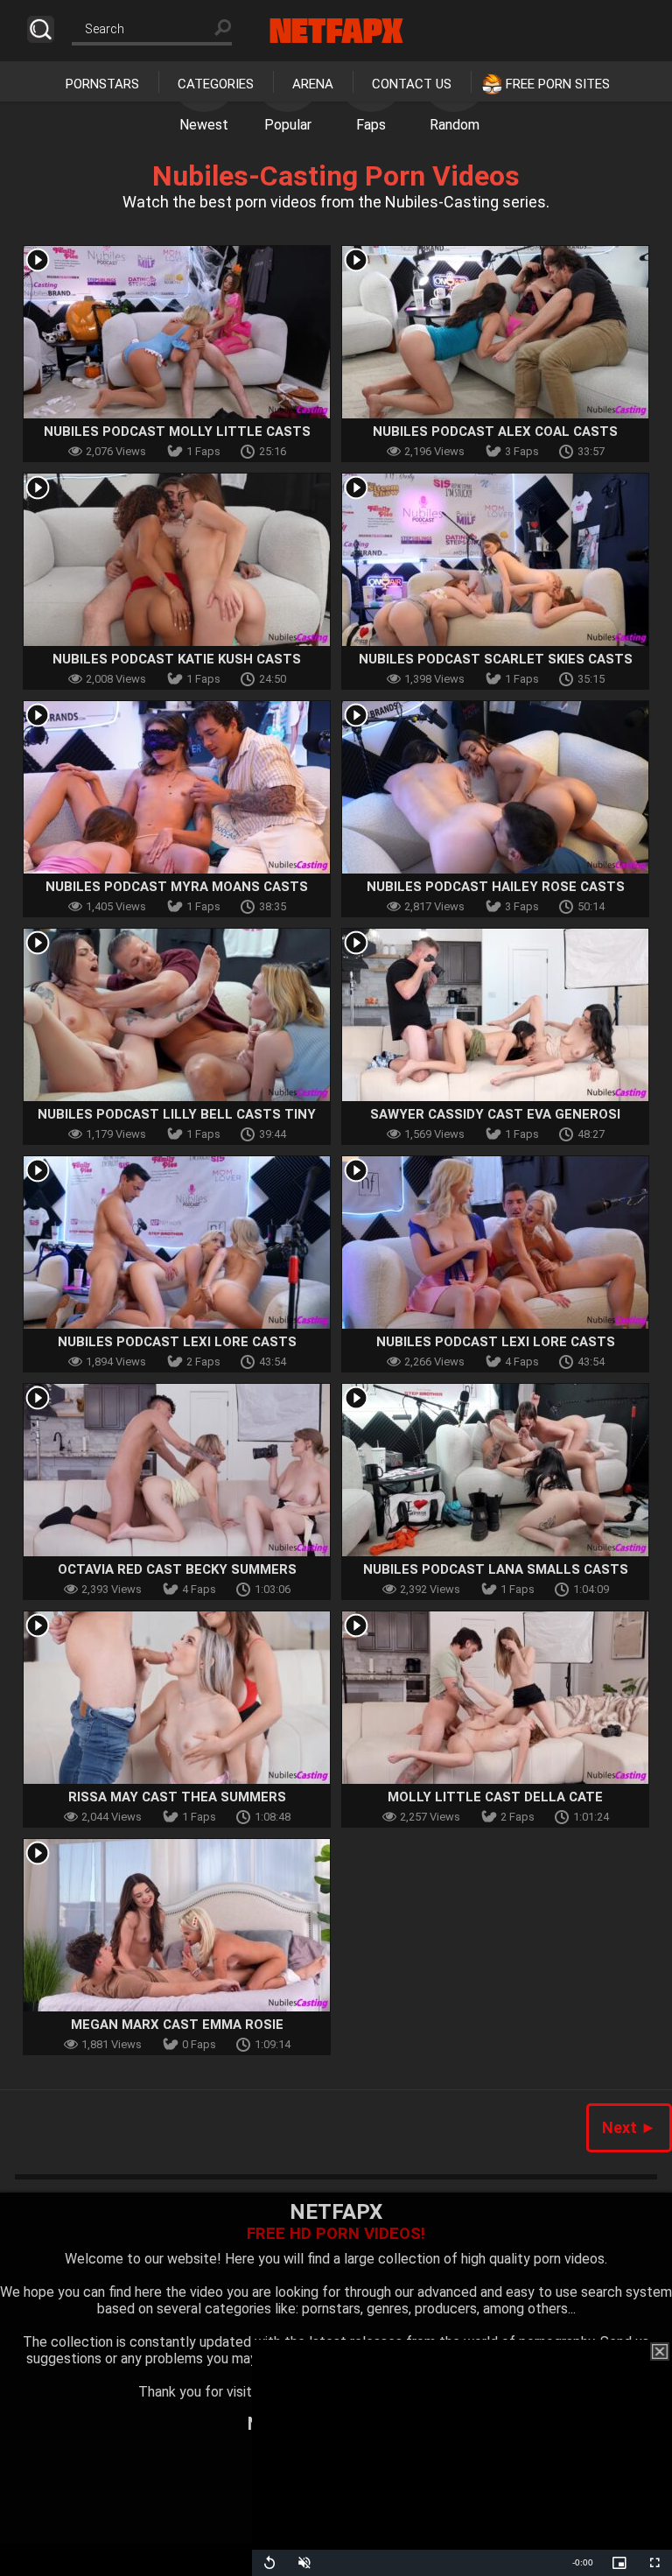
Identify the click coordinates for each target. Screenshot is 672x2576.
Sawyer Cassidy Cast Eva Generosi (495, 1114)
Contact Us (412, 84)
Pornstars (102, 84)
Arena (313, 84)
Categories (216, 84)
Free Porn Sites (558, 84)
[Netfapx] (336, 31)
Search (41, 29)
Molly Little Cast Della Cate (495, 1797)
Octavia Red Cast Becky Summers (177, 1569)
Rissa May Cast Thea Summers (177, 1797)
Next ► (629, 2127)
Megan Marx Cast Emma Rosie (177, 2025)
